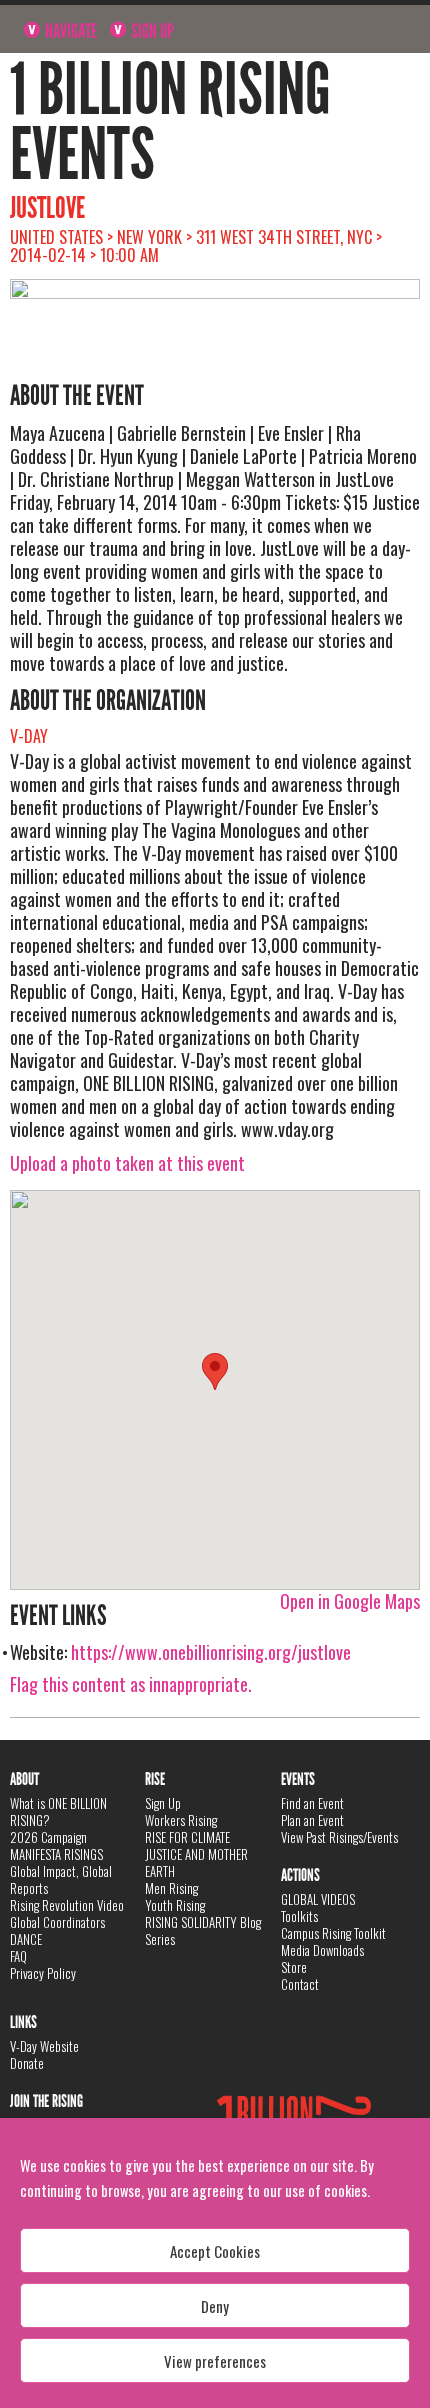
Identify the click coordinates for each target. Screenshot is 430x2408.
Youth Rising (175, 1905)
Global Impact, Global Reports (61, 1879)
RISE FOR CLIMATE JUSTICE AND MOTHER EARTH (196, 1854)
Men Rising (171, 1888)
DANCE (26, 1939)
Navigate (69, 31)
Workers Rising (181, 1820)
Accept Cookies (215, 2251)
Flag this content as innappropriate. (131, 1684)
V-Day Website (44, 2046)
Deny (215, 2306)
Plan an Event (312, 1820)
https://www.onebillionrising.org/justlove (211, 1652)
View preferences (215, 2361)
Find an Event (312, 1803)
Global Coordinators (57, 1922)
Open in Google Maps (350, 1601)
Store (294, 1967)
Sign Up (151, 31)
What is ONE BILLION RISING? (58, 1811)
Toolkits (299, 1916)
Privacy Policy (43, 1973)
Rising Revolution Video (67, 1905)
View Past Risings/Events (339, 1837)
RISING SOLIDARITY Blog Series (203, 1930)
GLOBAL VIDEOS (318, 1899)
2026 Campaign (48, 1837)
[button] (215, 1371)
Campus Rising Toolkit (333, 1933)
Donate (27, 2063)
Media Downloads (322, 1950)
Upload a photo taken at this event (127, 1163)
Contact (300, 1984)
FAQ (18, 1956)
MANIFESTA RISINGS (56, 1854)
